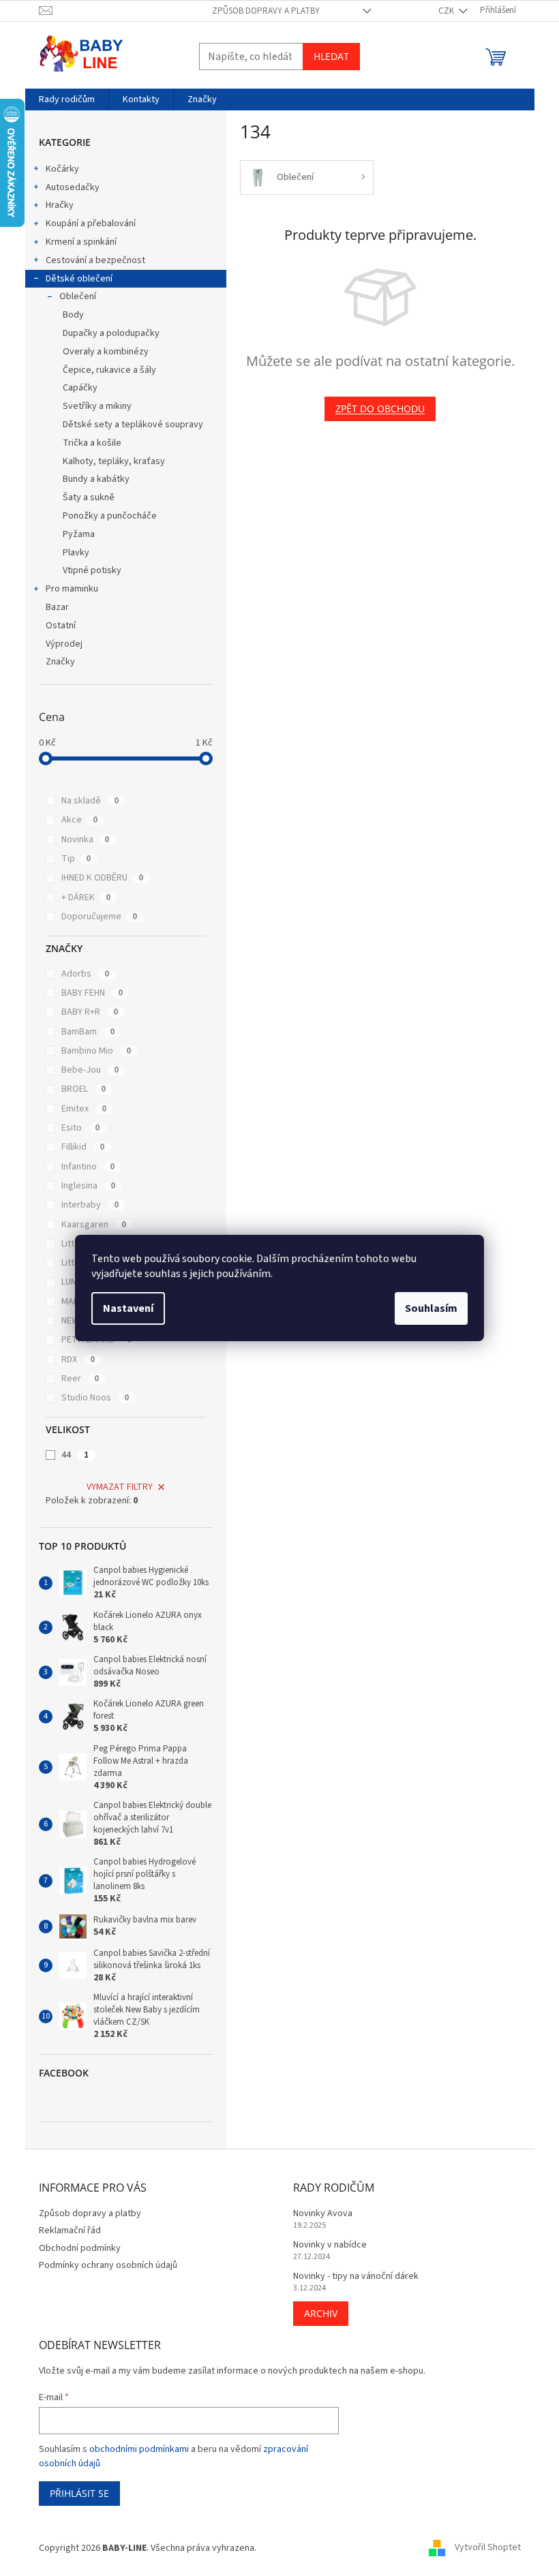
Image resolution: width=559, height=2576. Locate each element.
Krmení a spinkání (81, 242)
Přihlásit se (79, 2493)
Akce (79, 820)
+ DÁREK (86, 898)
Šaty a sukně (89, 497)
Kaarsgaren (94, 1225)
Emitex (84, 1109)
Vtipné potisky (92, 570)
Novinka (85, 840)
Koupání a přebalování (91, 224)
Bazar (57, 607)
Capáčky (80, 388)
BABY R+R (90, 1012)
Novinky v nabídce (330, 2245)
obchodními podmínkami (139, 2449)
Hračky (60, 205)
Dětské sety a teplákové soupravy (133, 425)
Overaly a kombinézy (106, 352)
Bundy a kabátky (96, 479)
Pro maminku (72, 589)
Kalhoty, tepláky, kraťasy (114, 461)
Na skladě (90, 801)
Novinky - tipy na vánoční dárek (356, 2276)
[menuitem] (67, 99)
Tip (76, 859)
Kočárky (62, 169)
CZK (447, 11)
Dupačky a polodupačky (111, 333)
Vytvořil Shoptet (488, 2548)
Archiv (321, 2313)
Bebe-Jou (90, 1070)
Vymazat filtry (120, 1487)
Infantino (88, 1167)
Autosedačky (73, 187)
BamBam (88, 1032)
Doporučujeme (99, 917)
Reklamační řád (70, 2230)
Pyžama (79, 534)
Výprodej (64, 644)
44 (75, 1455)
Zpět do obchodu (380, 409)
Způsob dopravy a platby (266, 11)
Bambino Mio (96, 1051)
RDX (78, 1360)
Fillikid (83, 1147)
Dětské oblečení (79, 279)
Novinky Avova (323, 2214)
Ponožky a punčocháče (110, 516)
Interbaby (90, 1205)
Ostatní (61, 626)
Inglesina (88, 1186)
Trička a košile (92, 443)
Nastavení (128, 1308)
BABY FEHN (92, 993)
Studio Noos (95, 1398)
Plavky (76, 553)
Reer (80, 1379)
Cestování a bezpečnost (95, 260)
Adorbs (85, 974)
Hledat (331, 56)
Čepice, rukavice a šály (109, 370)
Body (73, 315)
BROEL (84, 1089)
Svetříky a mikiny (97, 406)
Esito (80, 1128)
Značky (60, 662)
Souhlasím (431, 1308)
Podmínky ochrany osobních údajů (108, 2265)
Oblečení (78, 296)
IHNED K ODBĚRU (102, 878)
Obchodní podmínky (80, 2248)
